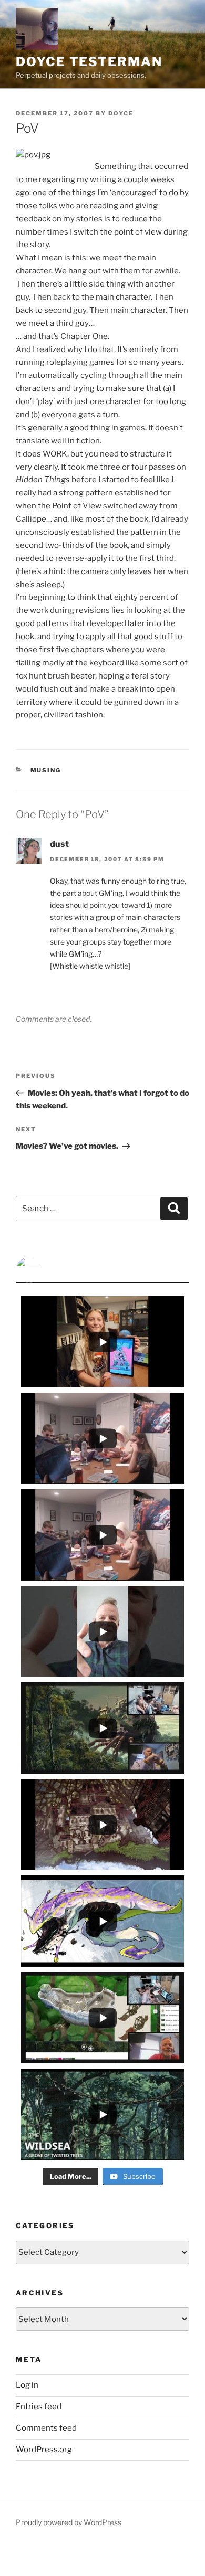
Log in (27, 2385)
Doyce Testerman (89, 62)
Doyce (121, 113)
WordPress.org (44, 2450)
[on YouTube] (102, 1270)
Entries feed (39, 2407)
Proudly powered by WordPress (69, 2522)
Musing (46, 770)
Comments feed (46, 2428)
